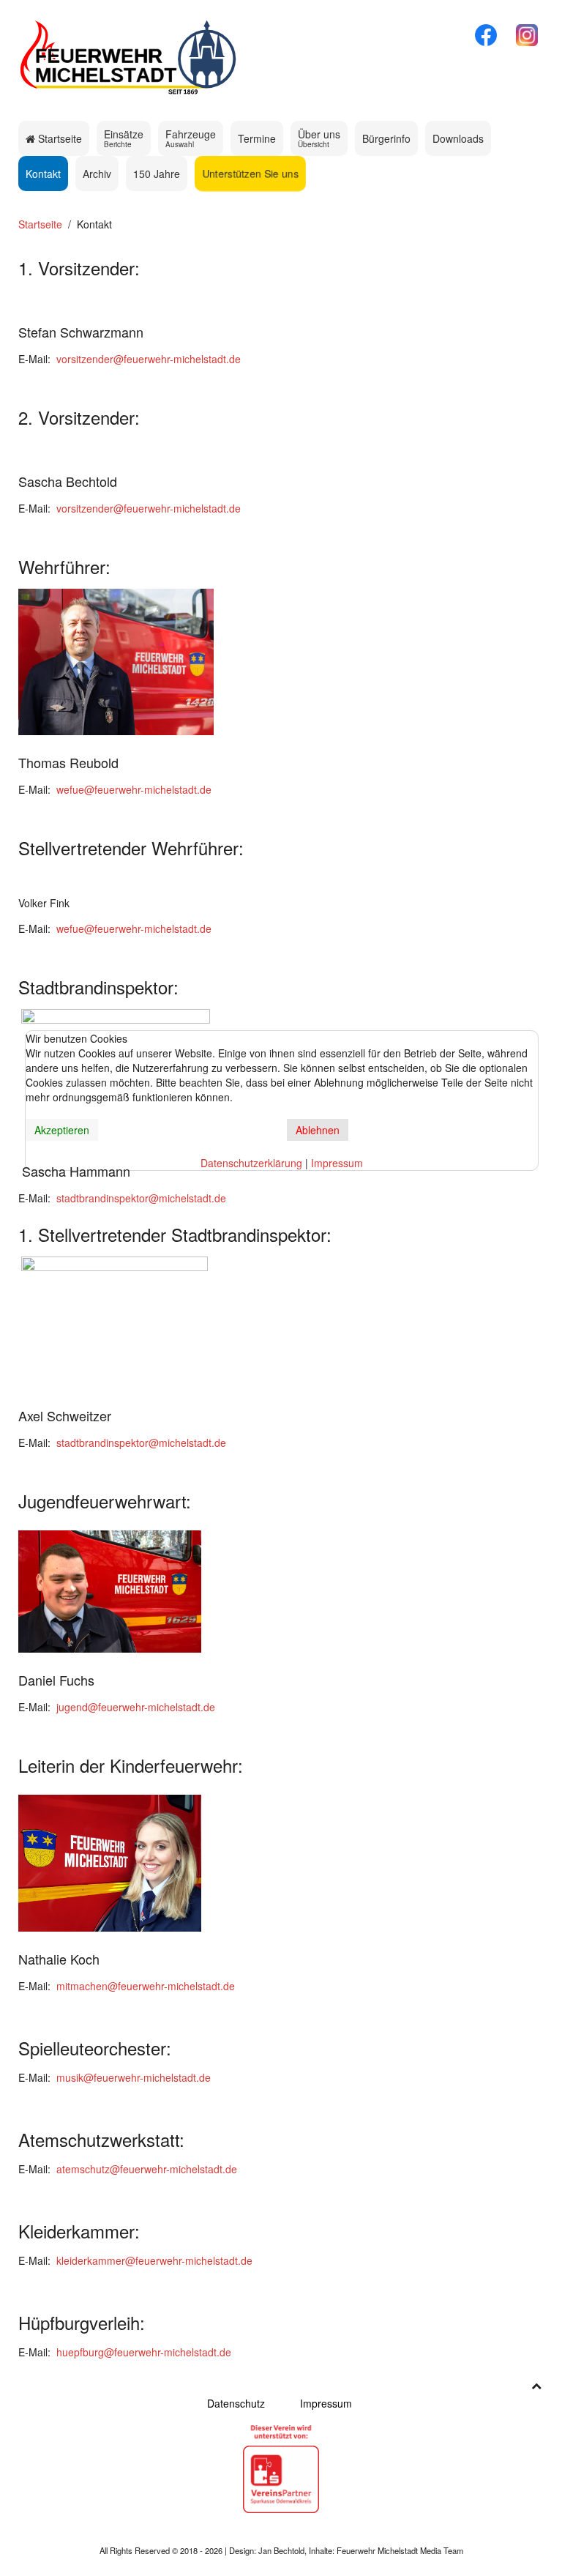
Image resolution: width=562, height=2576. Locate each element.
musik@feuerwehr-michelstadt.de (134, 2077)
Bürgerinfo (386, 138)
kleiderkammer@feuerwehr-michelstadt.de (154, 2260)
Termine (257, 138)
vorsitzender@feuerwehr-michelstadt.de (149, 359)
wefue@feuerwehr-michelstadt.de (134, 789)
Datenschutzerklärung (251, 1163)
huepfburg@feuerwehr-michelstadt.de (144, 2352)
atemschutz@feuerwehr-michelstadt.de (147, 2169)
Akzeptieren (62, 1130)
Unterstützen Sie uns (250, 174)
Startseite (59, 138)
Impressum (326, 2403)
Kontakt (43, 174)
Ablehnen (318, 1130)
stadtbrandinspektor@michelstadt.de (141, 1198)
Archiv (97, 174)
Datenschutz (236, 2403)
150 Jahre (157, 174)
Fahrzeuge (191, 138)
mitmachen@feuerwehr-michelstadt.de (146, 1986)
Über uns (319, 138)
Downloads (458, 138)
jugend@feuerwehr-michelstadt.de (136, 1707)
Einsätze (124, 138)
